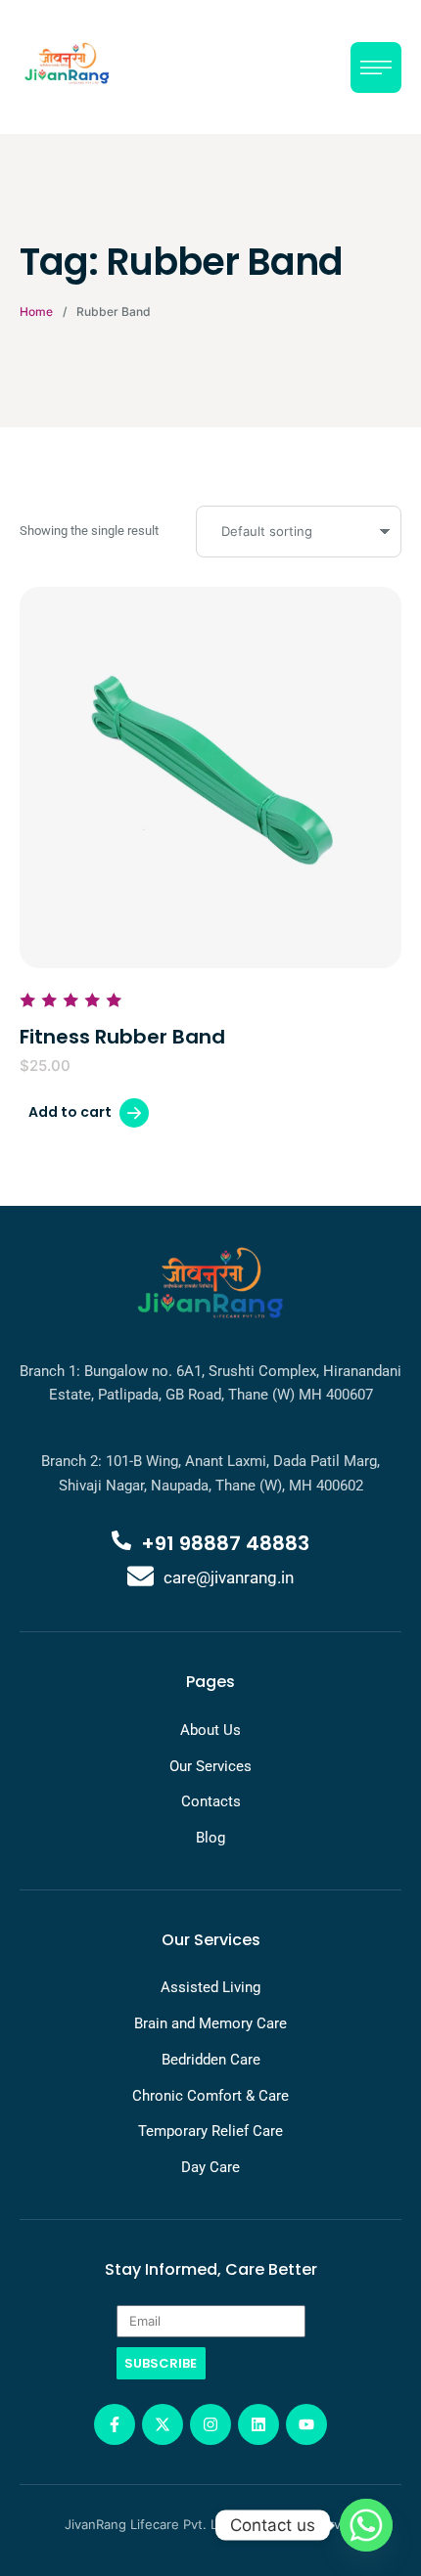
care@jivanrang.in (229, 1577)
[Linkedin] (258, 2424)
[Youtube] (306, 2424)
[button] (365, 2491)
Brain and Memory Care (210, 2023)
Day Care (210, 2167)
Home (36, 311)
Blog (210, 1838)
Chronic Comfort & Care (210, 2096)
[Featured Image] (210, 777)
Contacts (211, 1801)
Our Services (210, 1766)
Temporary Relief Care (210, 2131)
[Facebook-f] (115, 2424)
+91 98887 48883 (225, 1543)
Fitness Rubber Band (122, 1037)
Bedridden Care (211, 2060)
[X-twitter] (163, 2424)
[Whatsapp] (366, 2525)
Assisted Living (210, 1987)
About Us (210, 1730)
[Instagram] (210, 2424)
